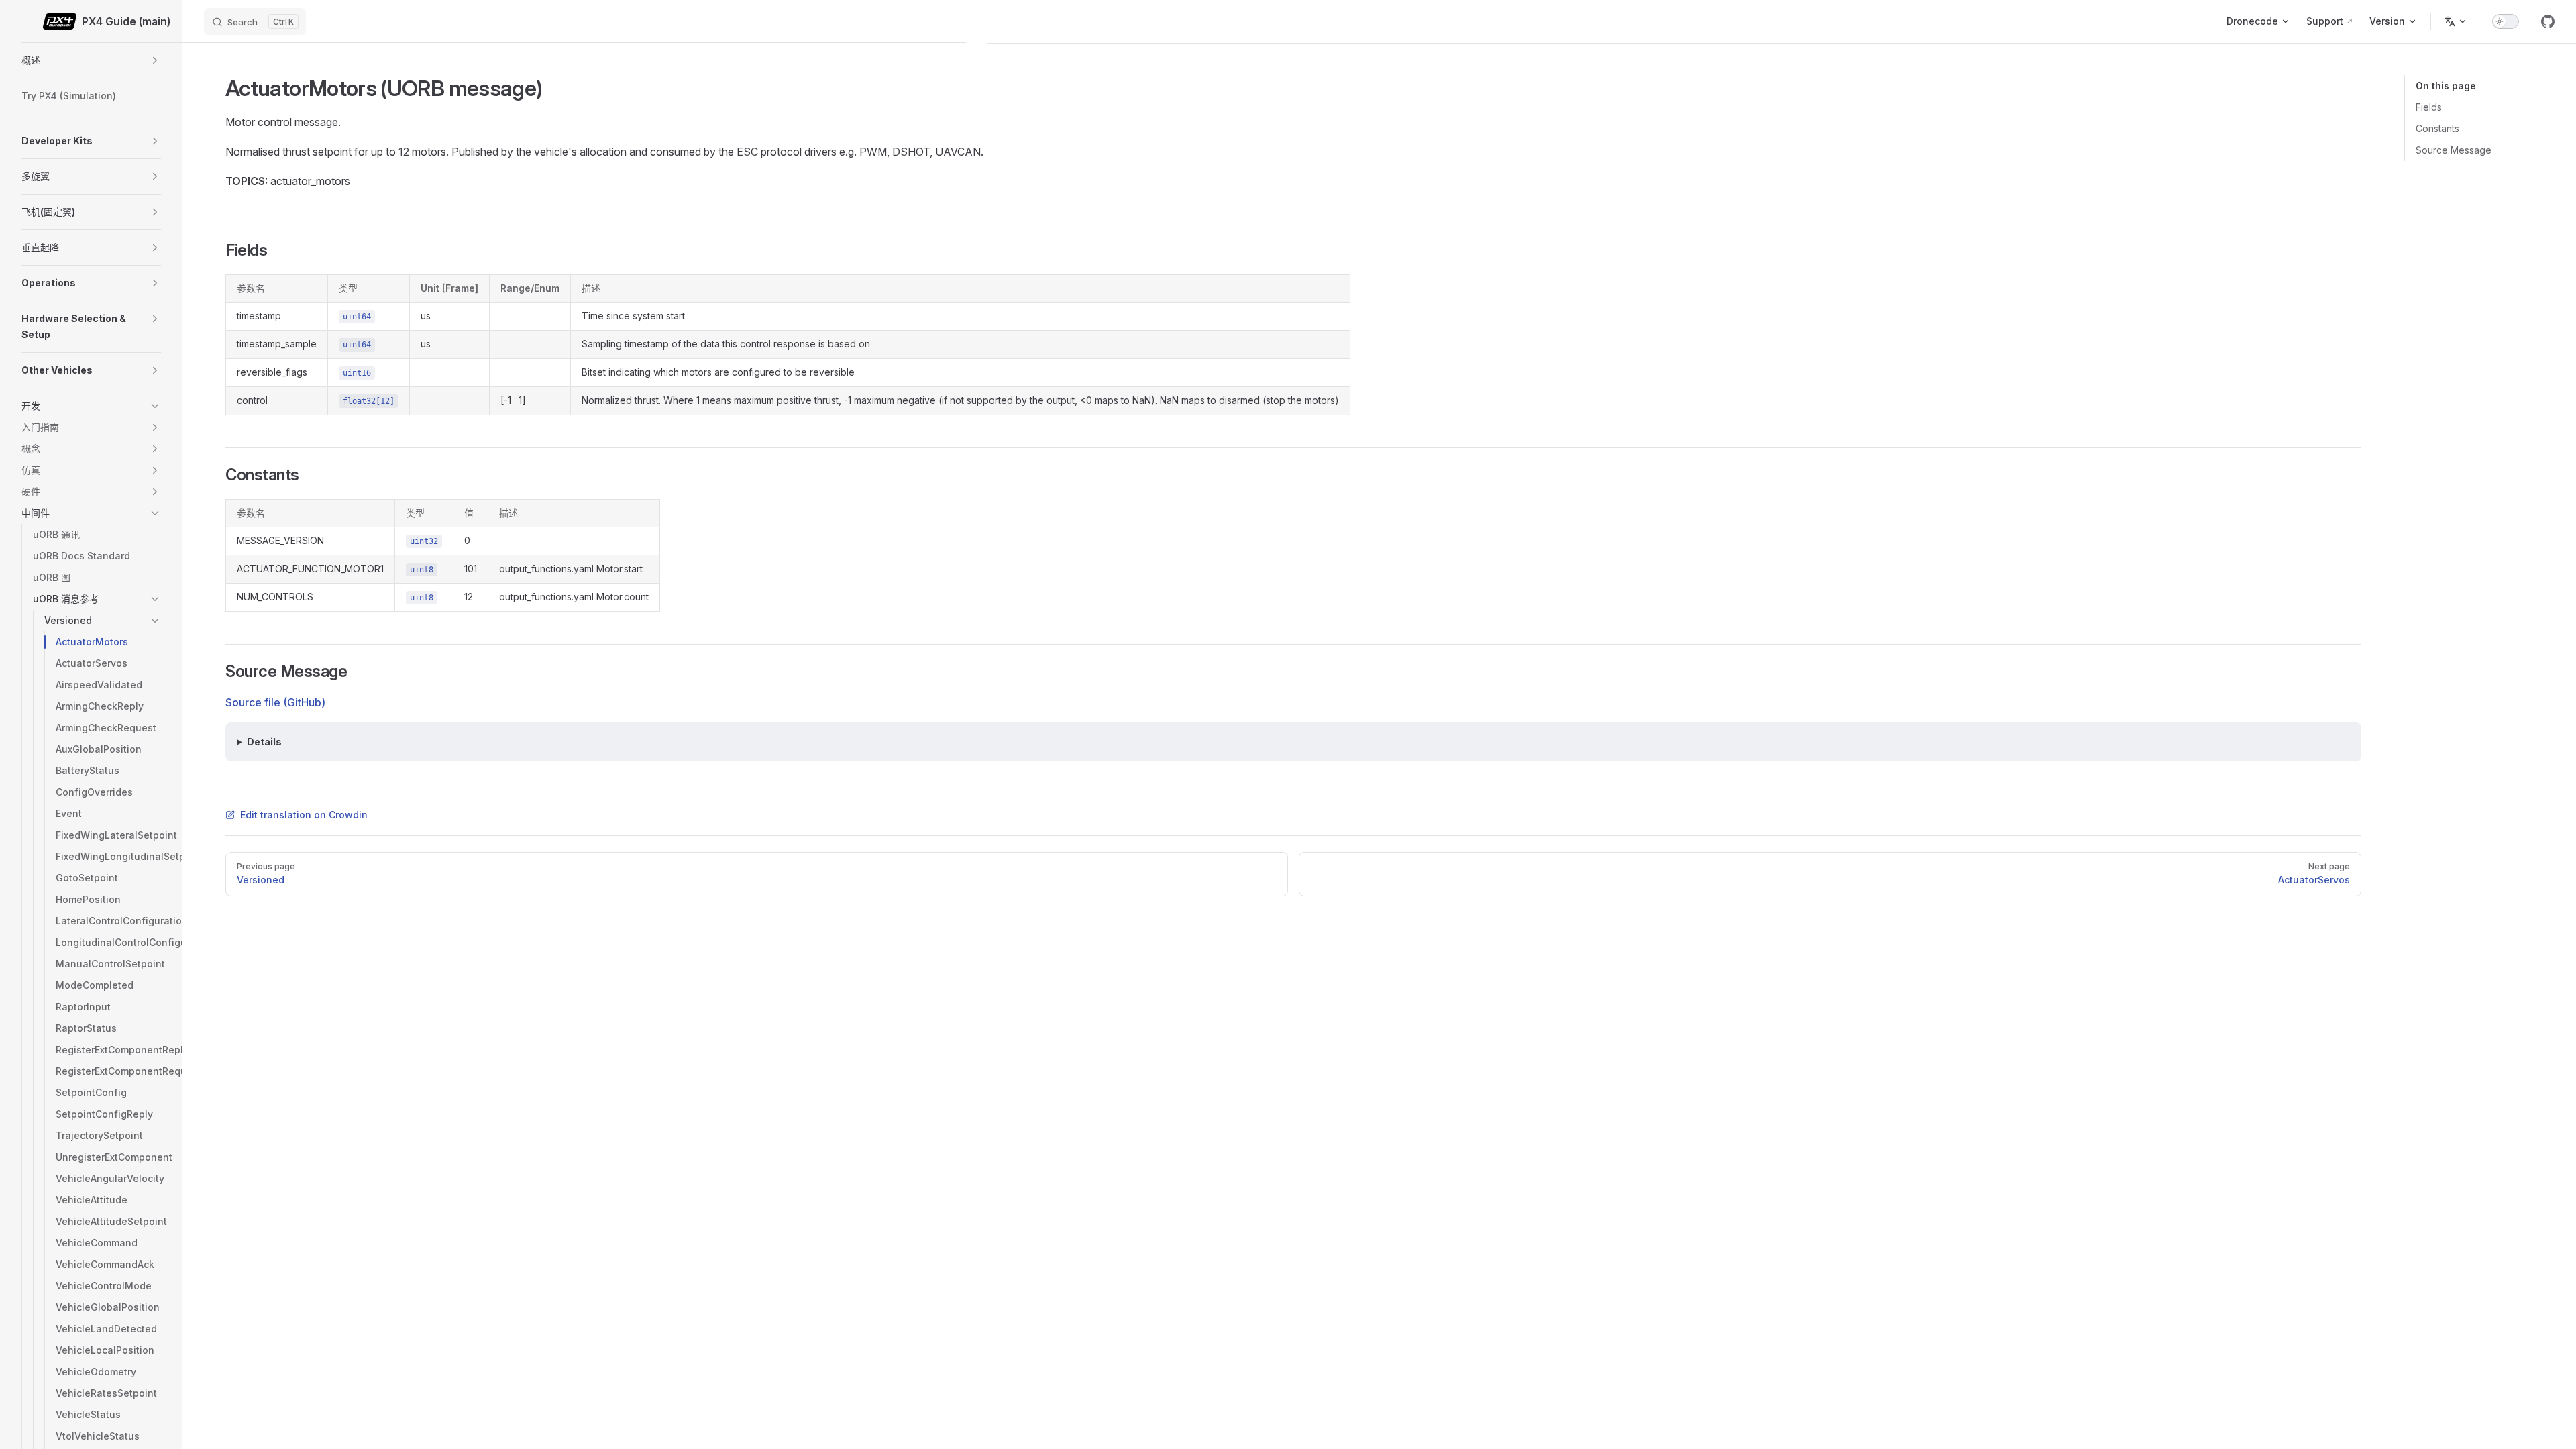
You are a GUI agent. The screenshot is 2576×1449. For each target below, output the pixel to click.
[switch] (2506, 21)
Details (264, 742)
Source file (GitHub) (275, 702)
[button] (155, 60)
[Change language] (2456, 21)
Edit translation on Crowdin (304, 815)
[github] (2548, 21)
